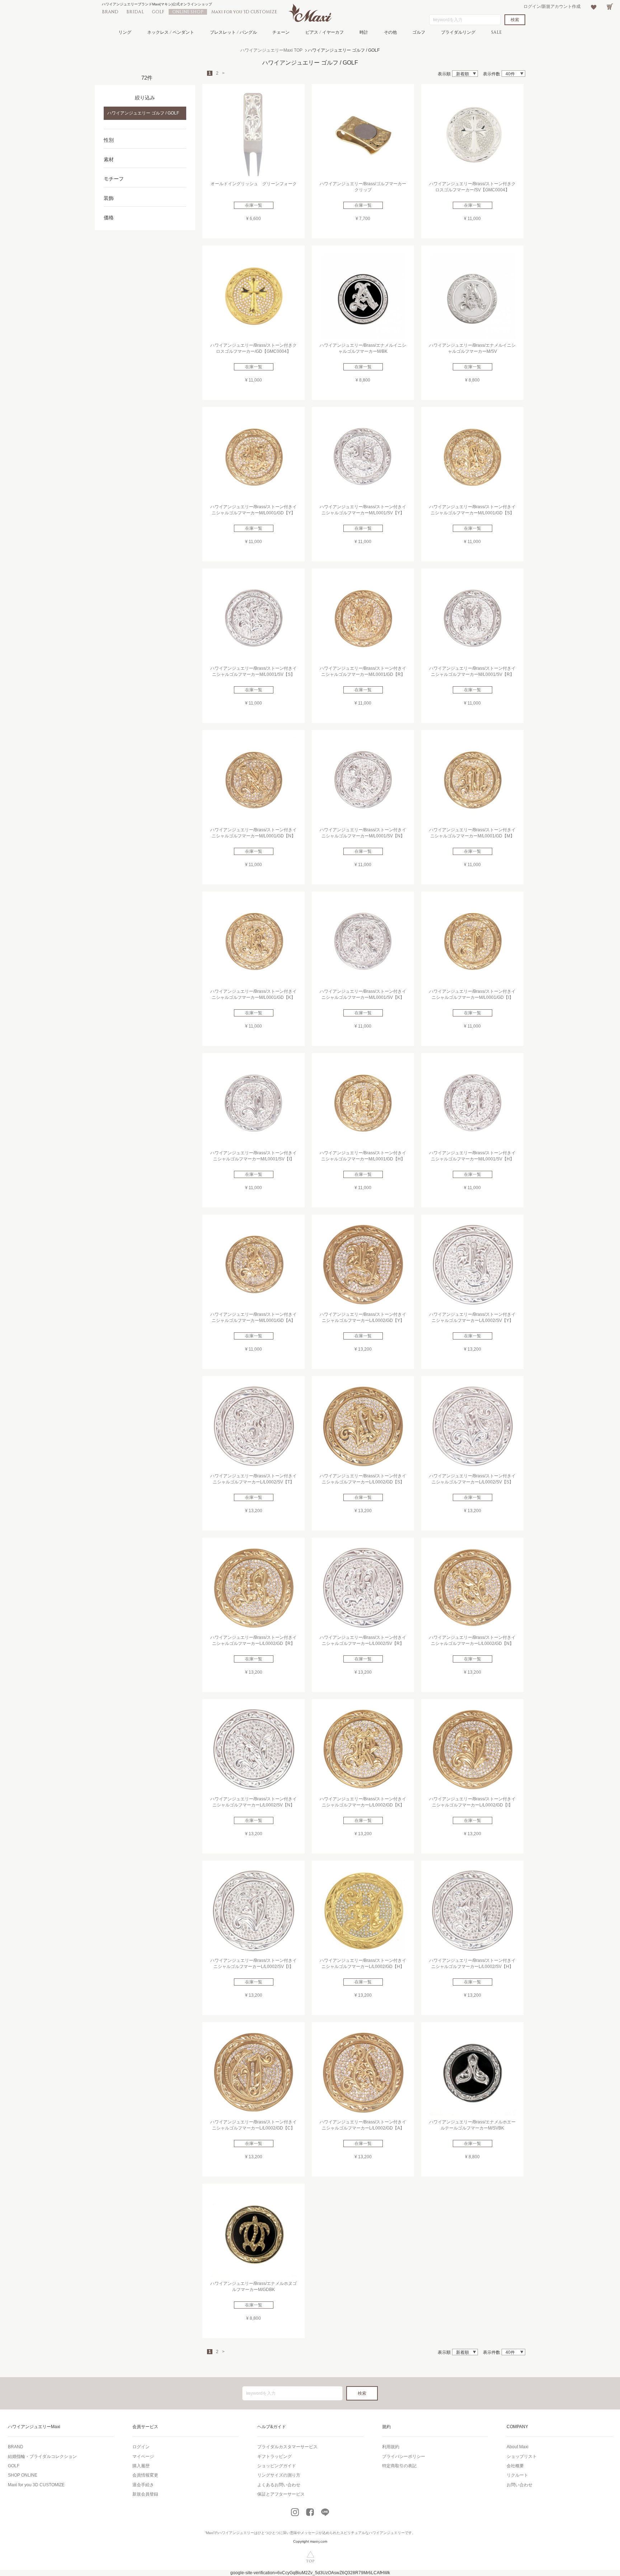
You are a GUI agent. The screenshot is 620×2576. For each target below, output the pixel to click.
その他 (390, 32)
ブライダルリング (458, 32)
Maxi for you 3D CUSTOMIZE (244, 12)
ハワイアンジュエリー (236, 2533)
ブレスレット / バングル (233, 32)
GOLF (158, 12)
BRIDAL (135, 12)
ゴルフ (419, 32)
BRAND (110, 12)
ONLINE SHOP (188, 12)
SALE (496, 32)
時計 (364, 32)
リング (125, 32)
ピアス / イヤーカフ (325, 32)
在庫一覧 (254, 205)
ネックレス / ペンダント (171, 32)
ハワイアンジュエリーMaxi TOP (271, 50)
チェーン (281, 32)
